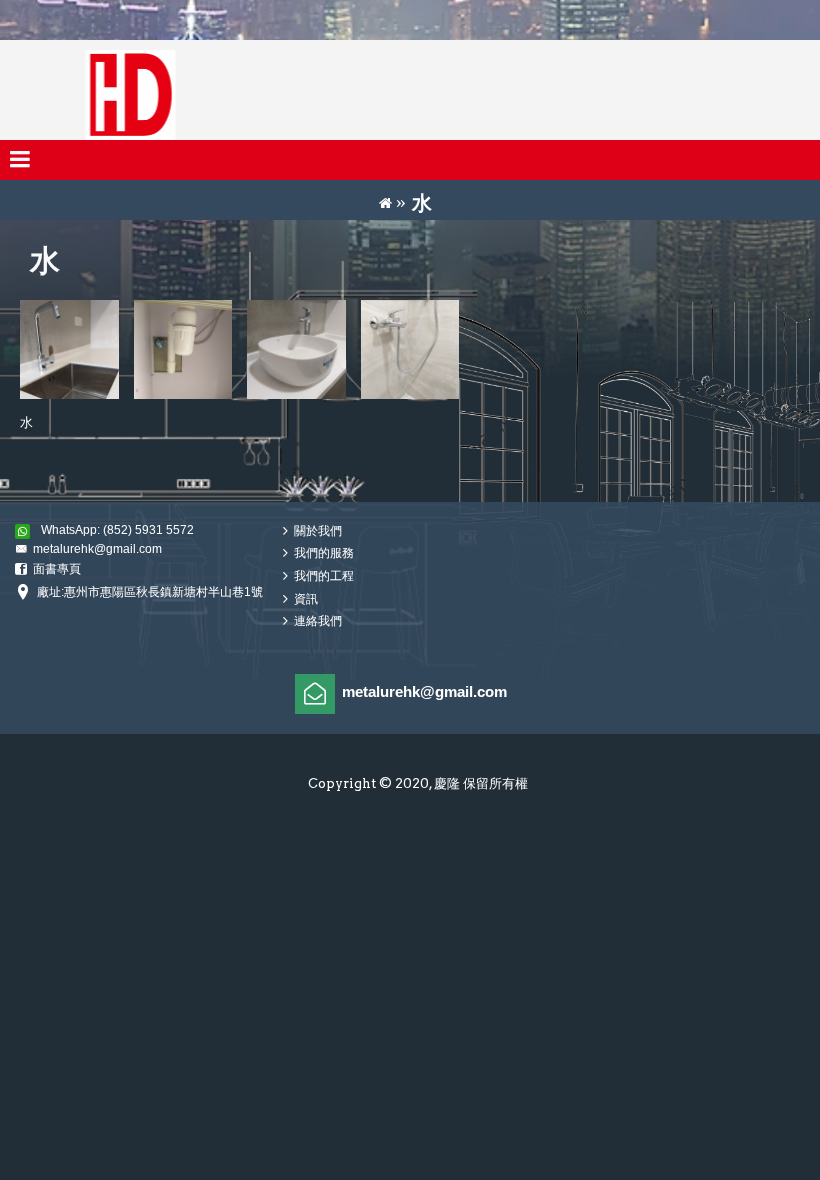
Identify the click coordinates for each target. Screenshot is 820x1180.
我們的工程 (324, 576)
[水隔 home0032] (183, 349)
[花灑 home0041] (410, 349)
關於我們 (318, 531)
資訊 (306, 599)
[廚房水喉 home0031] (69, 349)
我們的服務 (324, 554)
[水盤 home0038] (296, 349)
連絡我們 (318, 622)
